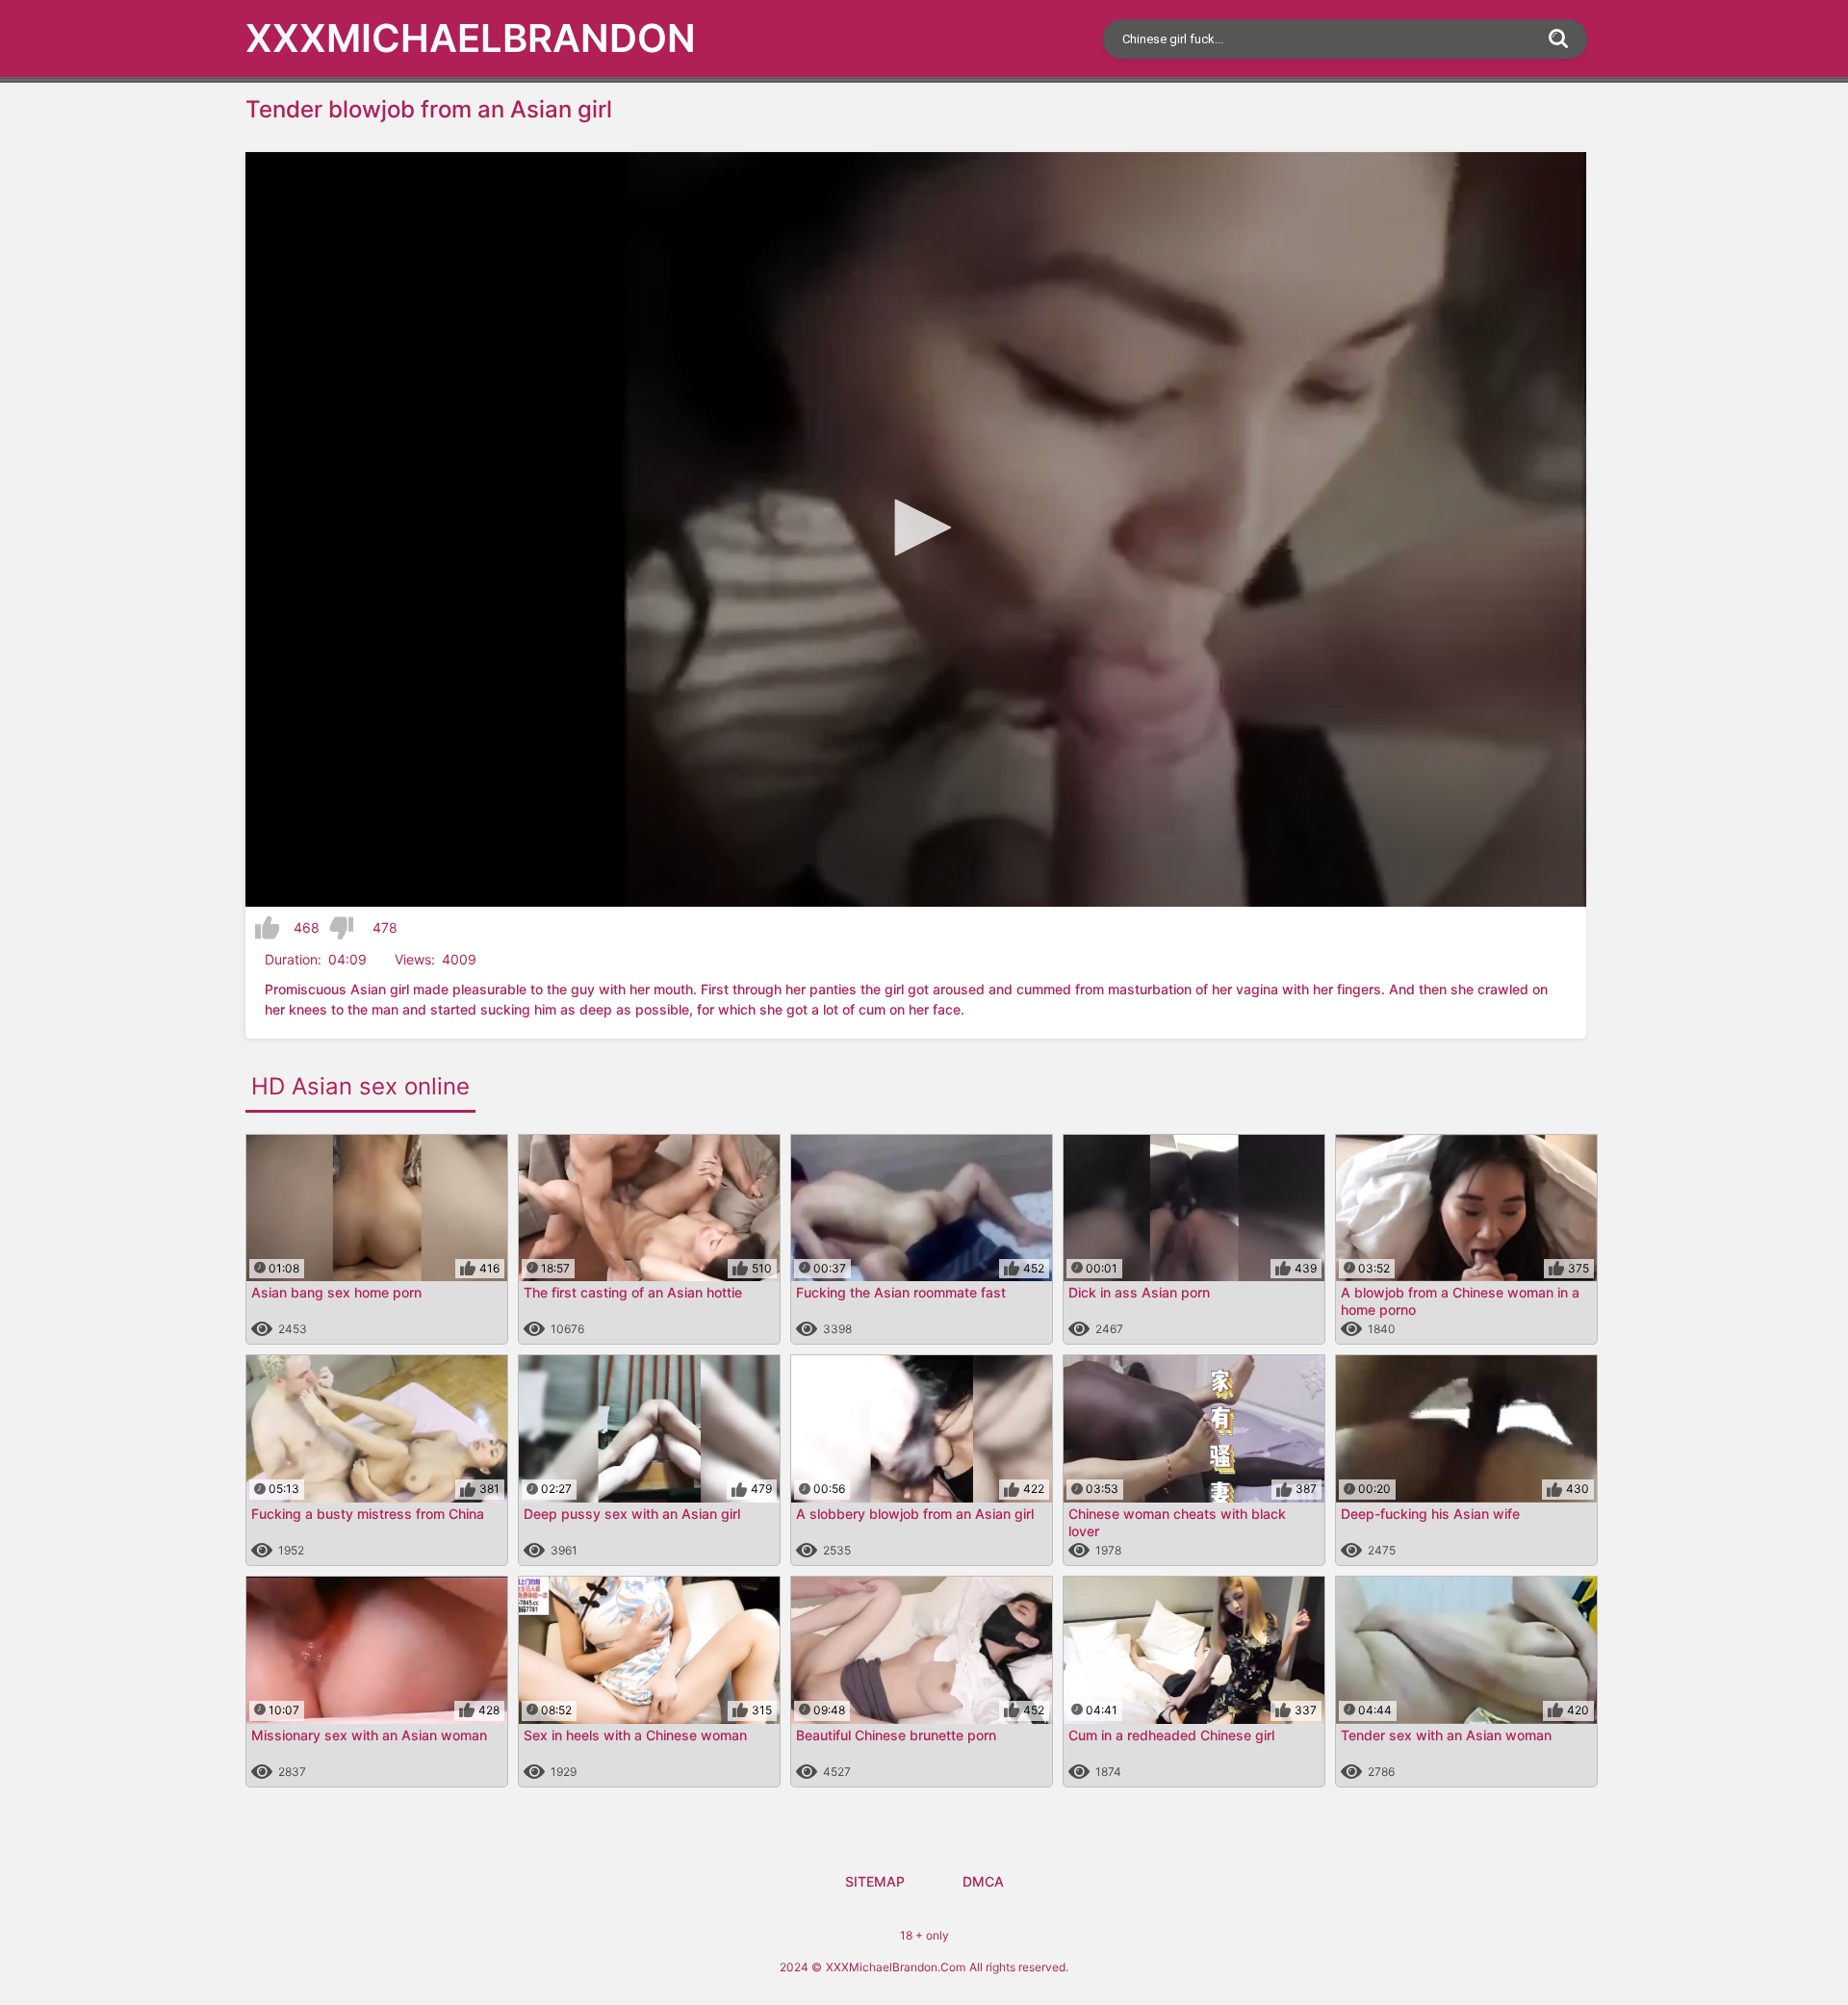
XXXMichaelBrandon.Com (896, 1967)
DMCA (983, 1881)
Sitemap (875, 1881)
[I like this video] (267, 928)
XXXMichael (471, 38)
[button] (916, 527)
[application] (916, 529)
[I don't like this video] (341, 928)
